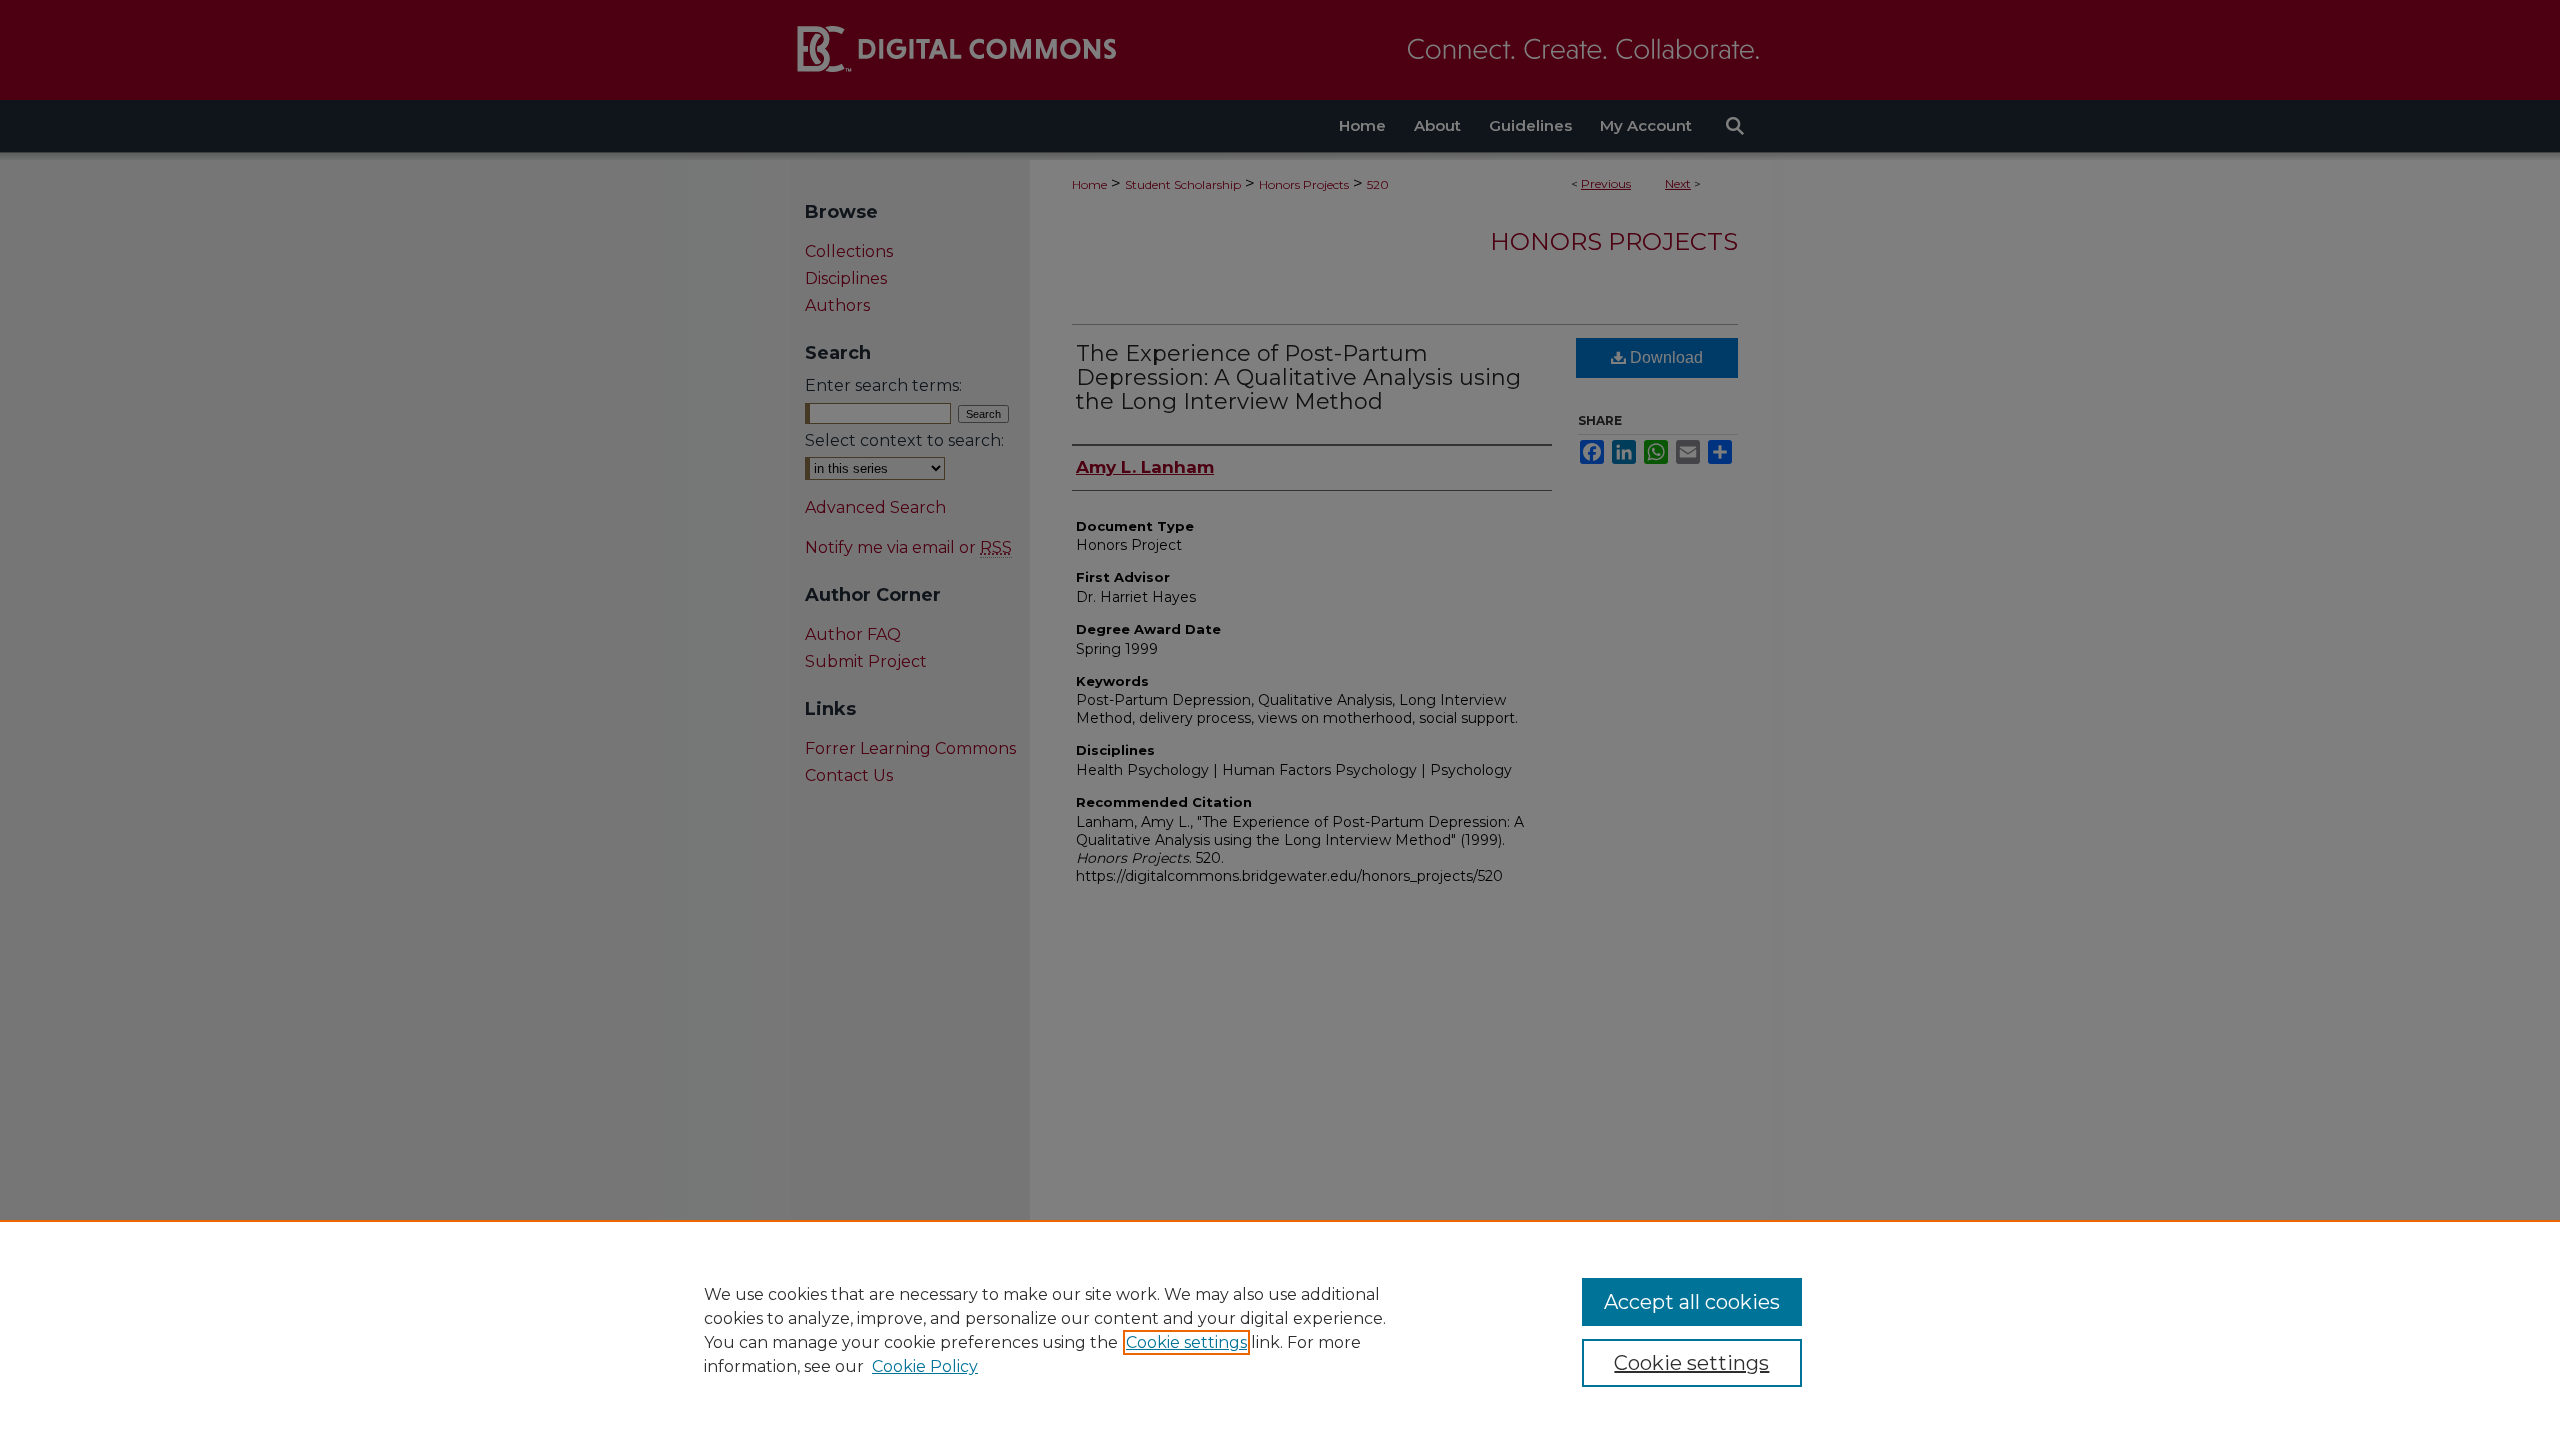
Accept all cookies (1692, 1302)
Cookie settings (1186, 1342)
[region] (1280, 1330)
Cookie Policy (925, 1366)
